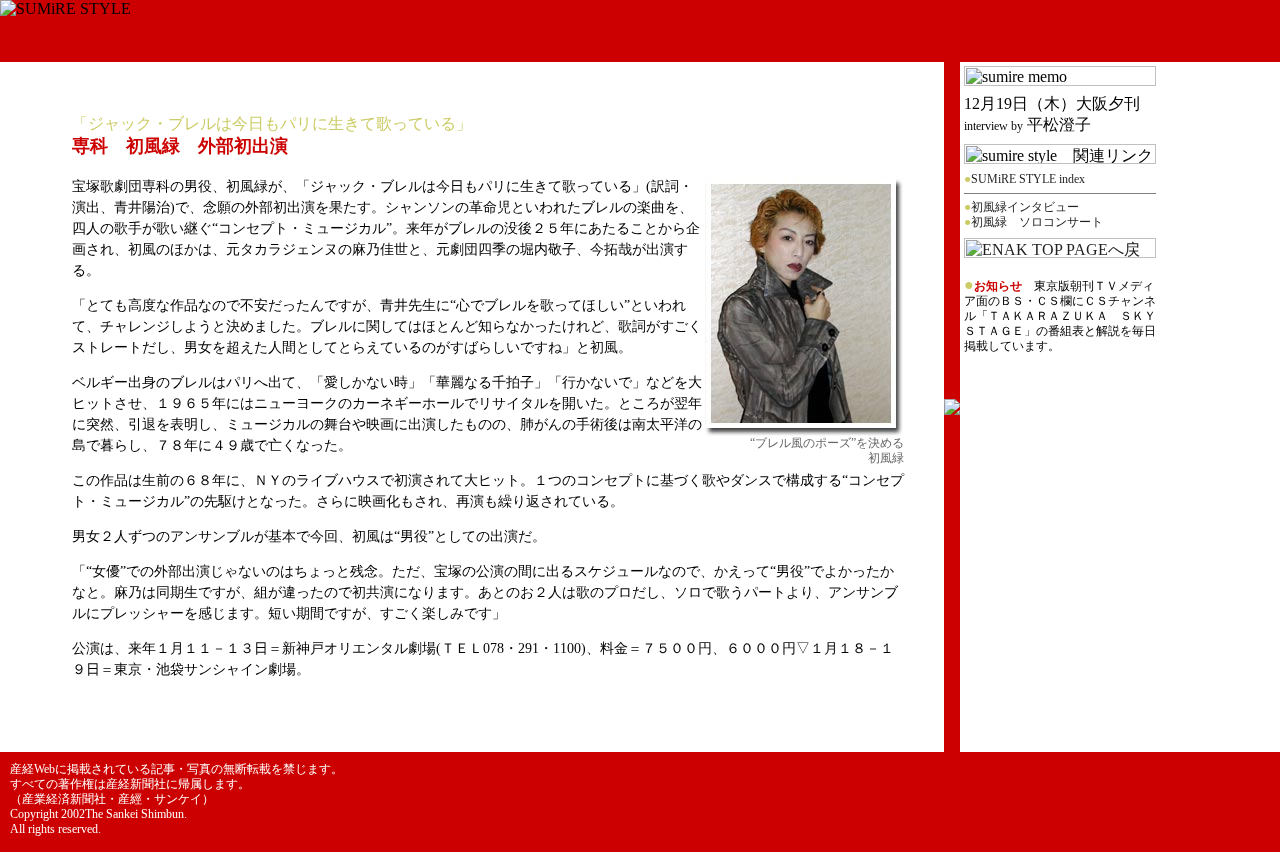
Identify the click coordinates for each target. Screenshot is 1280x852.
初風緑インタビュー (1025, 207)
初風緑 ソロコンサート (1037, 222)
